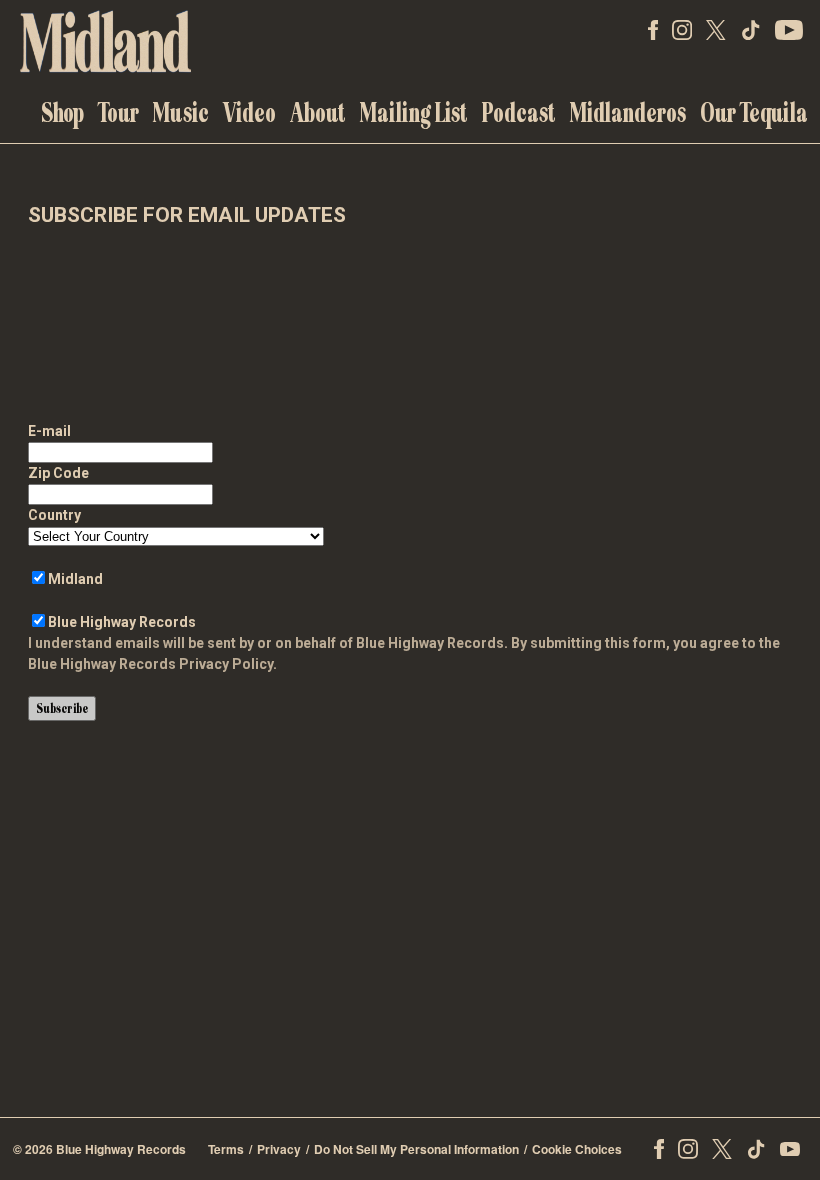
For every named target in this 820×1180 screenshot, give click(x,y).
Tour (118, 113)
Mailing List (414, 113)
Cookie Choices (577, 1149)
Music (181, 113)
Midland (75, 579)
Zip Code (58, 473)
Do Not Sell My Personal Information (416, 1149)
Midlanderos (628, 113)
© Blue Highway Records (99, 1149)
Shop (62, 113)
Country (54, 515)
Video (249, 113)
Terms (226, 1149)
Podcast (519, 113)
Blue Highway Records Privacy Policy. (152, 664)
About (318, 113)
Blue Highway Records (122, 622)
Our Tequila (754, 113)
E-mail (49, 431)
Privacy (279, 1149)
